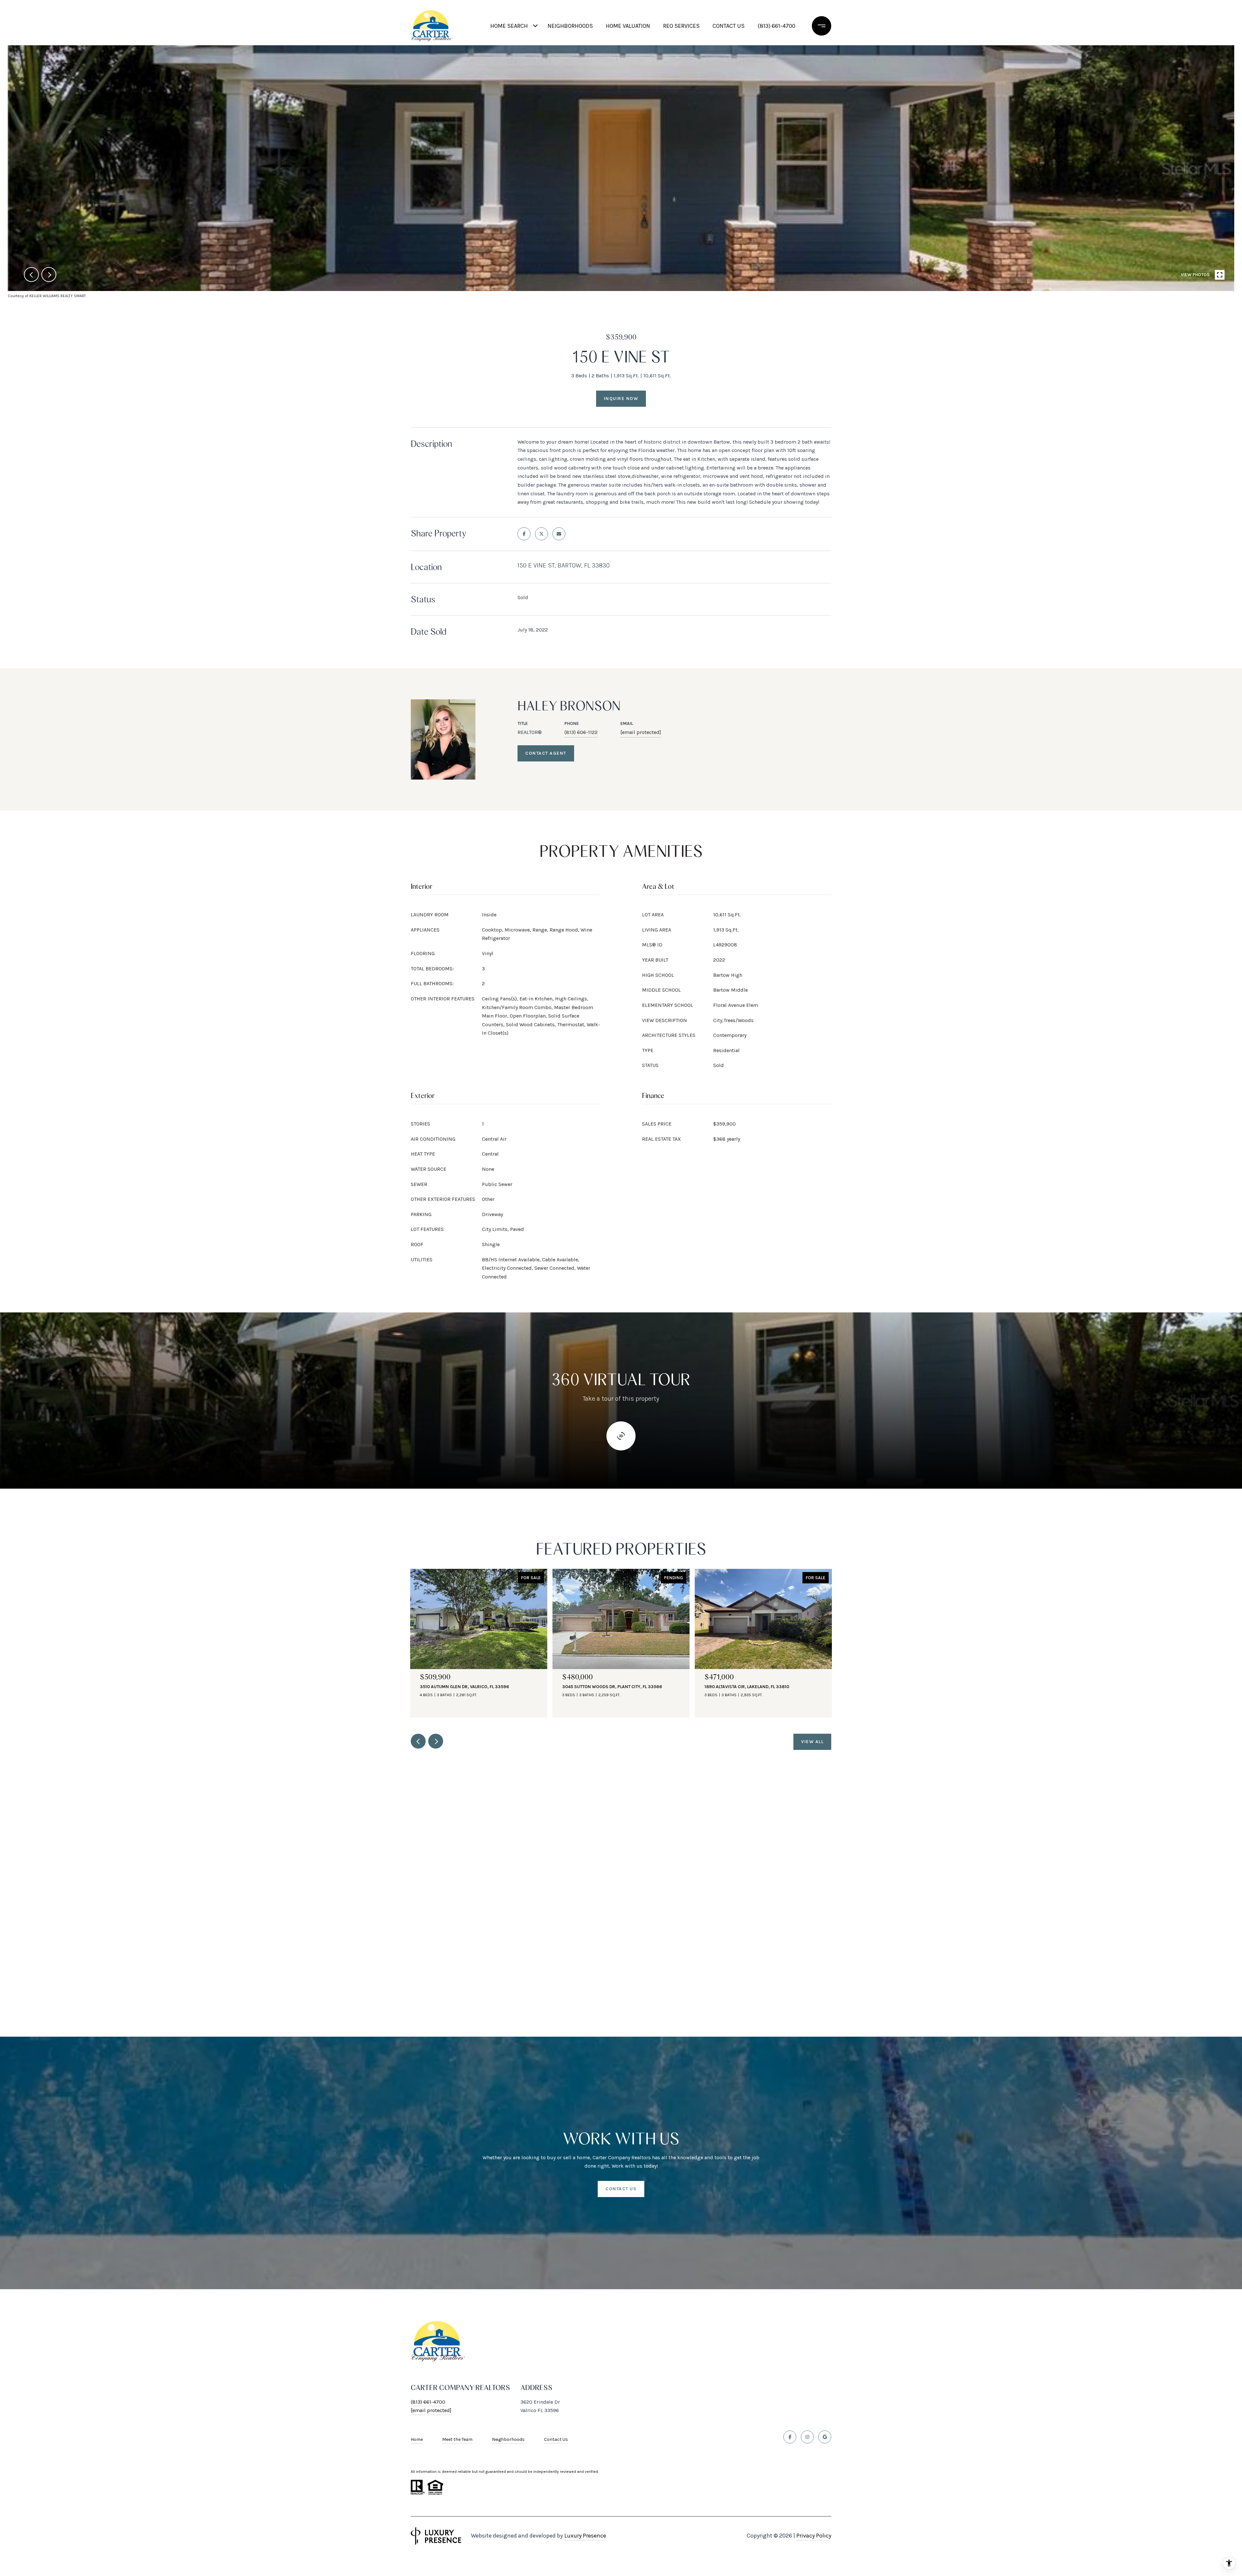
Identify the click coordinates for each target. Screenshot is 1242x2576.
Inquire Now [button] (621, 399)
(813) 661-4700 (776, 26)
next (49, 275)
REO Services (681, 26)
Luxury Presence (585, 2536)
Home (417, 2439)
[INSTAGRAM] (807, 2437)
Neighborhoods (570, 26)
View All (812, 1742)
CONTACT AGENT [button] (546, 753)
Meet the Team (457, 2439)
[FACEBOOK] (790, 2437)
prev (31, 275)
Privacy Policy (814, 2536)
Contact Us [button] (621, 2189)
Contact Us (556, 2440)
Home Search (509, 26)
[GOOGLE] (825, 2437)
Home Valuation (628, 26)
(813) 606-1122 (581, 732)
